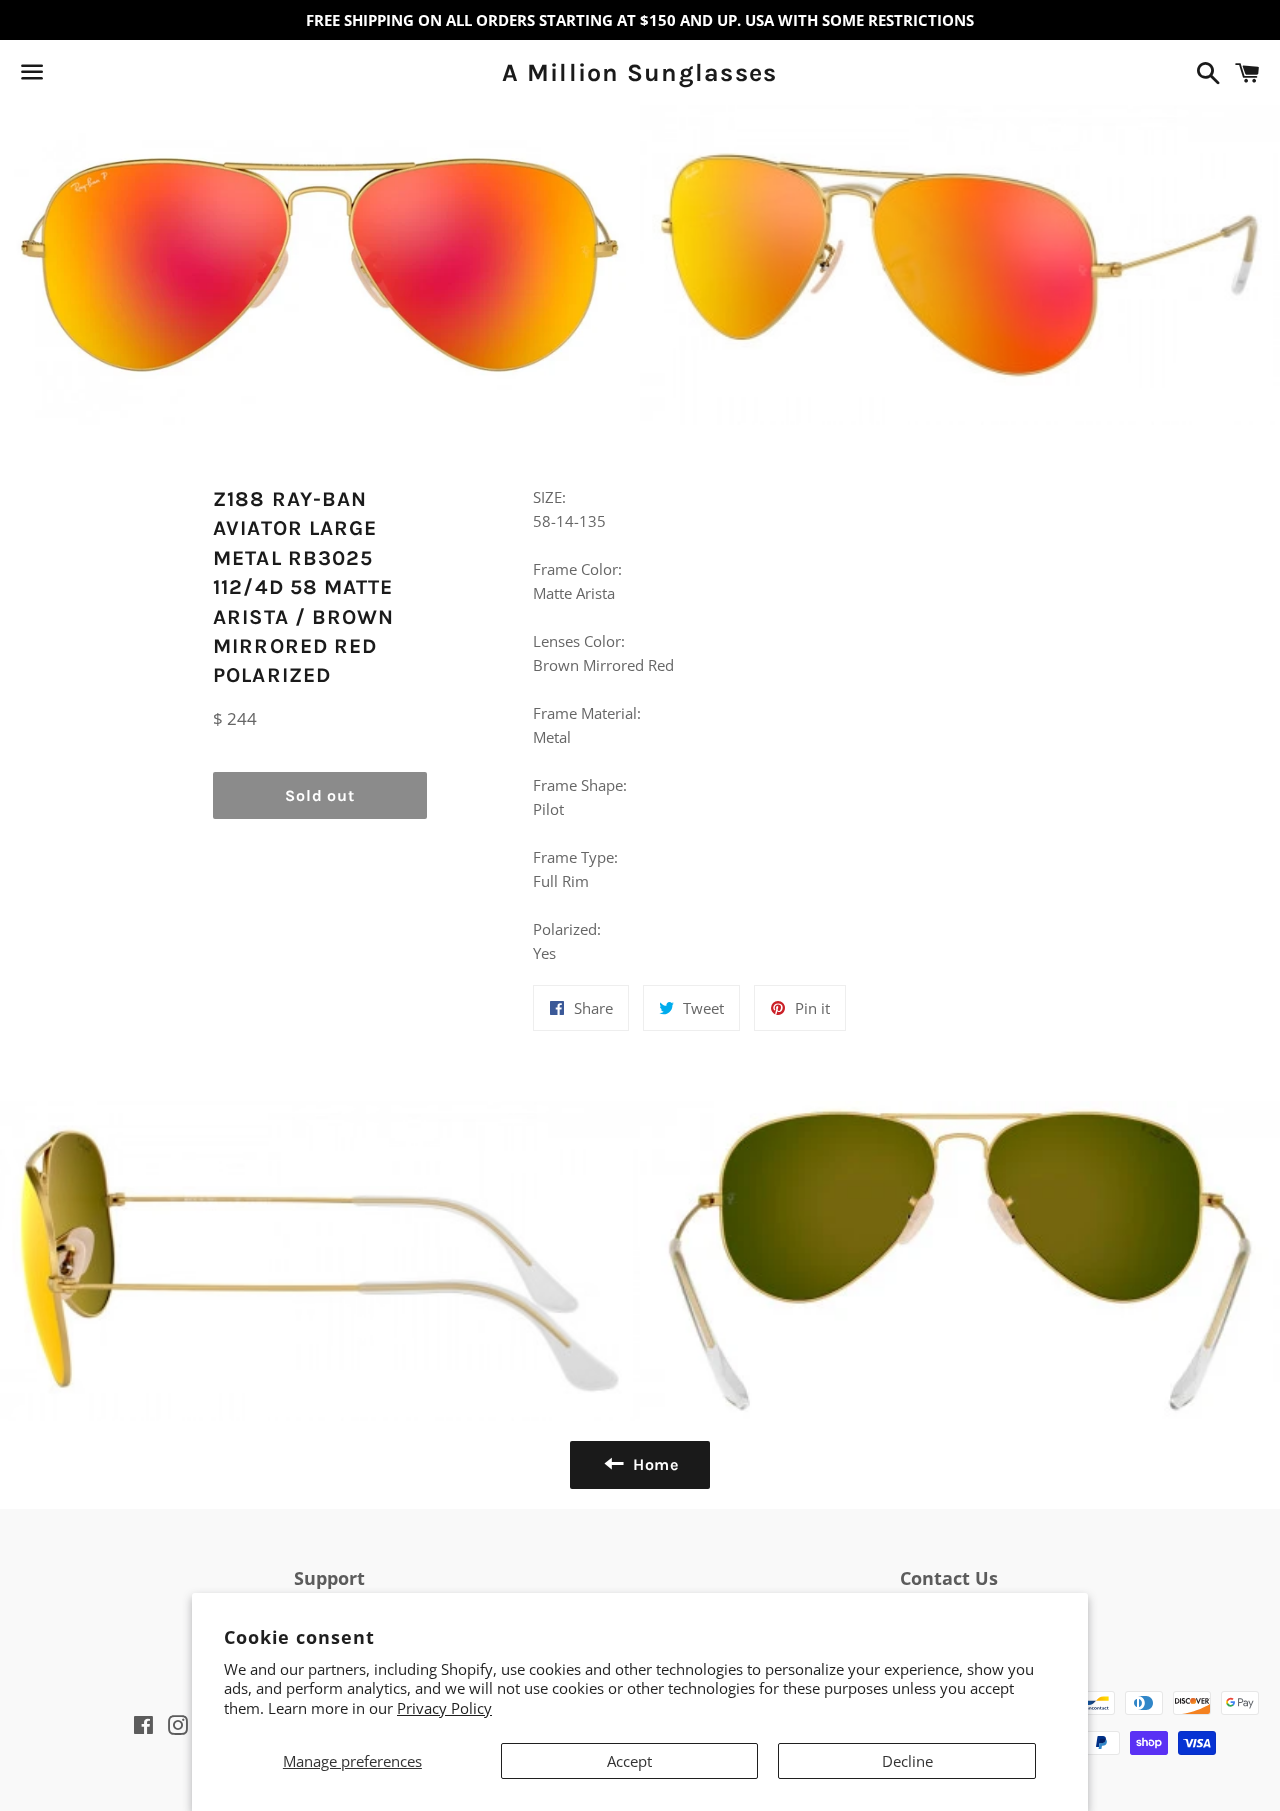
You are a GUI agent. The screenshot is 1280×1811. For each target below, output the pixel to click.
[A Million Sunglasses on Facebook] (67, 76)
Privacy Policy (444, 1708)
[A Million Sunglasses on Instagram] (103, 76)
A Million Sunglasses (639, 72)
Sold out (319, 795)
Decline (907, 1761)
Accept (629, 1761)
